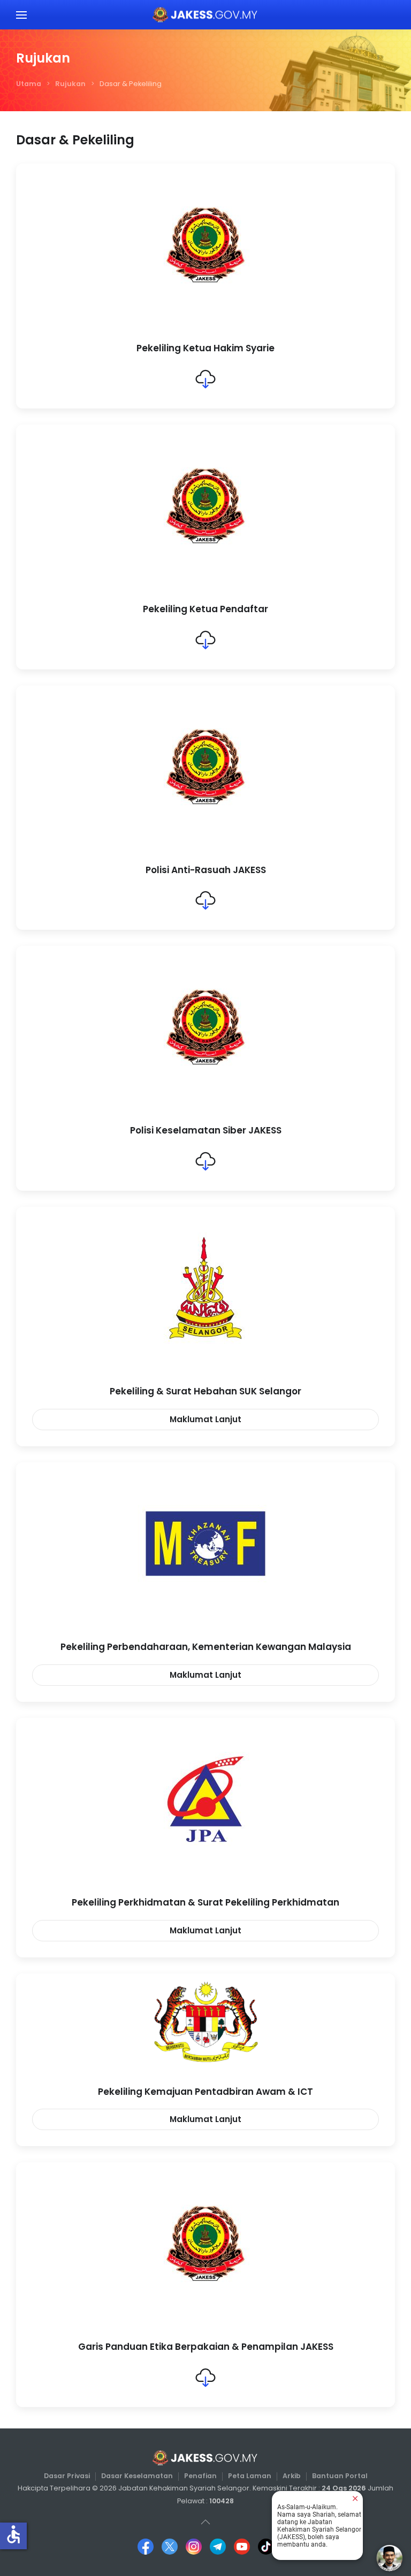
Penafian (200, 2476)
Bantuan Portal (340, 2476)
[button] (21, 15)
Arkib (292, 2476)
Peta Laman (250, 2476)
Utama (29, 84)
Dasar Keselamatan (137, 2476)
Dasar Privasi (67, 2476)
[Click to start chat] (390, 2558)
